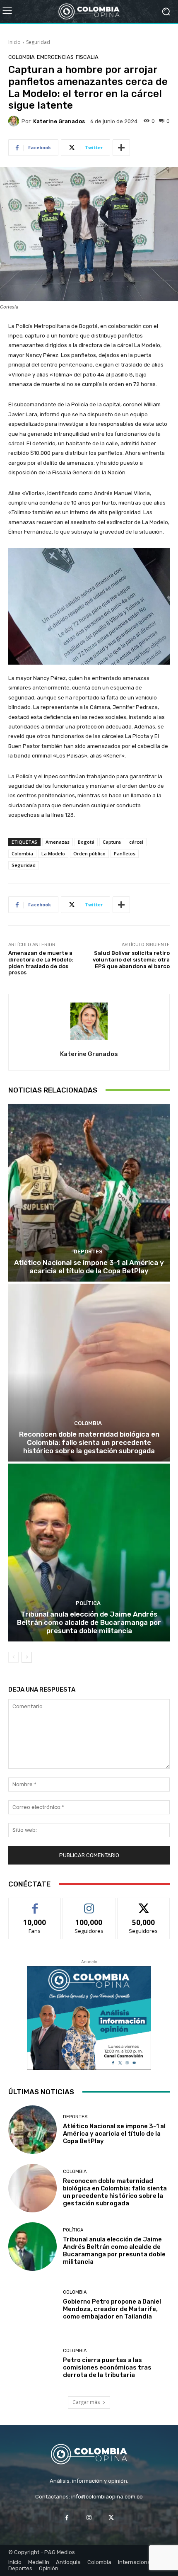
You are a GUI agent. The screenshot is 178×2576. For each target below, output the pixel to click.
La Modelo (53, 853)
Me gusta (35, 1904)
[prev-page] (13, 1657)
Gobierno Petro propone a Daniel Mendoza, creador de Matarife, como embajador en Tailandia (112, 2309)
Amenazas (58, 842)
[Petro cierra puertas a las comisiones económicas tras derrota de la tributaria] (32, 2364)
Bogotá (86, 842)
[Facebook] (67, 2517)
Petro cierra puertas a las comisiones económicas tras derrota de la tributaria (107, 2367)
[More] (121, 148)
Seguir (89, 1904)
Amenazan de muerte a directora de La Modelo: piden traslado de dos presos (41, 963)
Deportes (88, 1252)
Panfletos (125, 853)
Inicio (14, 42)
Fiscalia (87, 57)
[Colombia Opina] (89, 12)
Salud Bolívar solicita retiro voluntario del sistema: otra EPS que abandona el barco (131, 959)
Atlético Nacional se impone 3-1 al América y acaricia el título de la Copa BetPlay (89, 1267)
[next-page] (27, 1657)
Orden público (89, 853)
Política (88, 1603)
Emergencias (55, 57)
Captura (112, 842)
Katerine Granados (59, 121)
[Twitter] (111, 2517)
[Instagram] (89, 2517)
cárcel (136, 842)
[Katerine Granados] (15, 121)
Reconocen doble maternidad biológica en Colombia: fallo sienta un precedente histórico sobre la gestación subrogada (89, 1443)
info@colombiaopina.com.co (107, 2497)
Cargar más (86, 2402)
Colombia (22, 57)
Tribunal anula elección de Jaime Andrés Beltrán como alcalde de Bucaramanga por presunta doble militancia (89, 1623)
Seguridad (38, 42)
